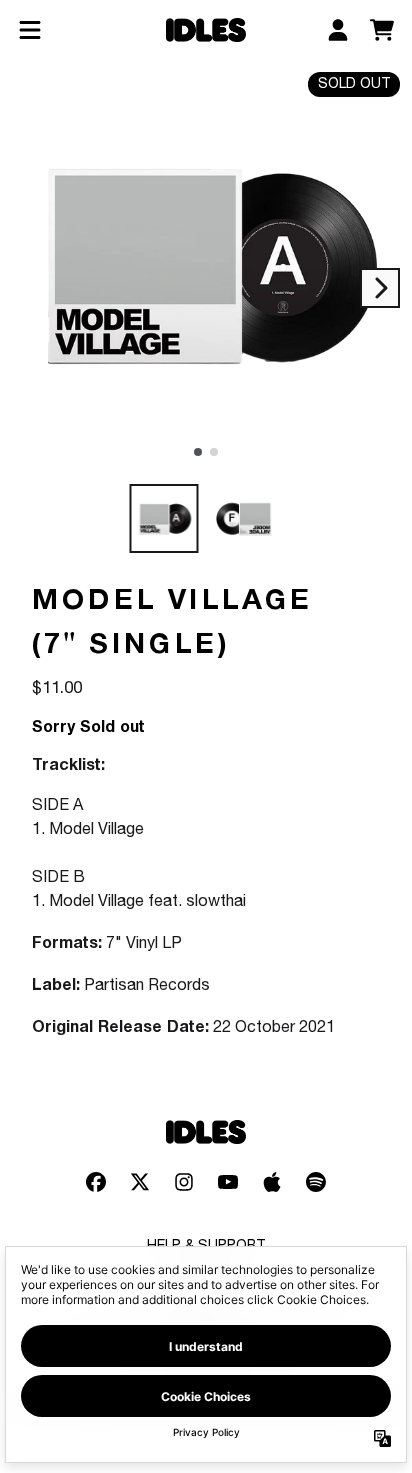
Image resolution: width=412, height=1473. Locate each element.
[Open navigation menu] (30, 30)
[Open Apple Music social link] (272, 1182)
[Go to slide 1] (198, 452)
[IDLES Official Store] (206, 30)
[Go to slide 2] (214, 452)
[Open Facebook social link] (96, 1182)
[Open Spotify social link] (316, 1182)
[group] (164, 518)
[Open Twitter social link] (140, 1182)
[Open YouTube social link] (228, 1182)
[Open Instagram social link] (184, 1182)
